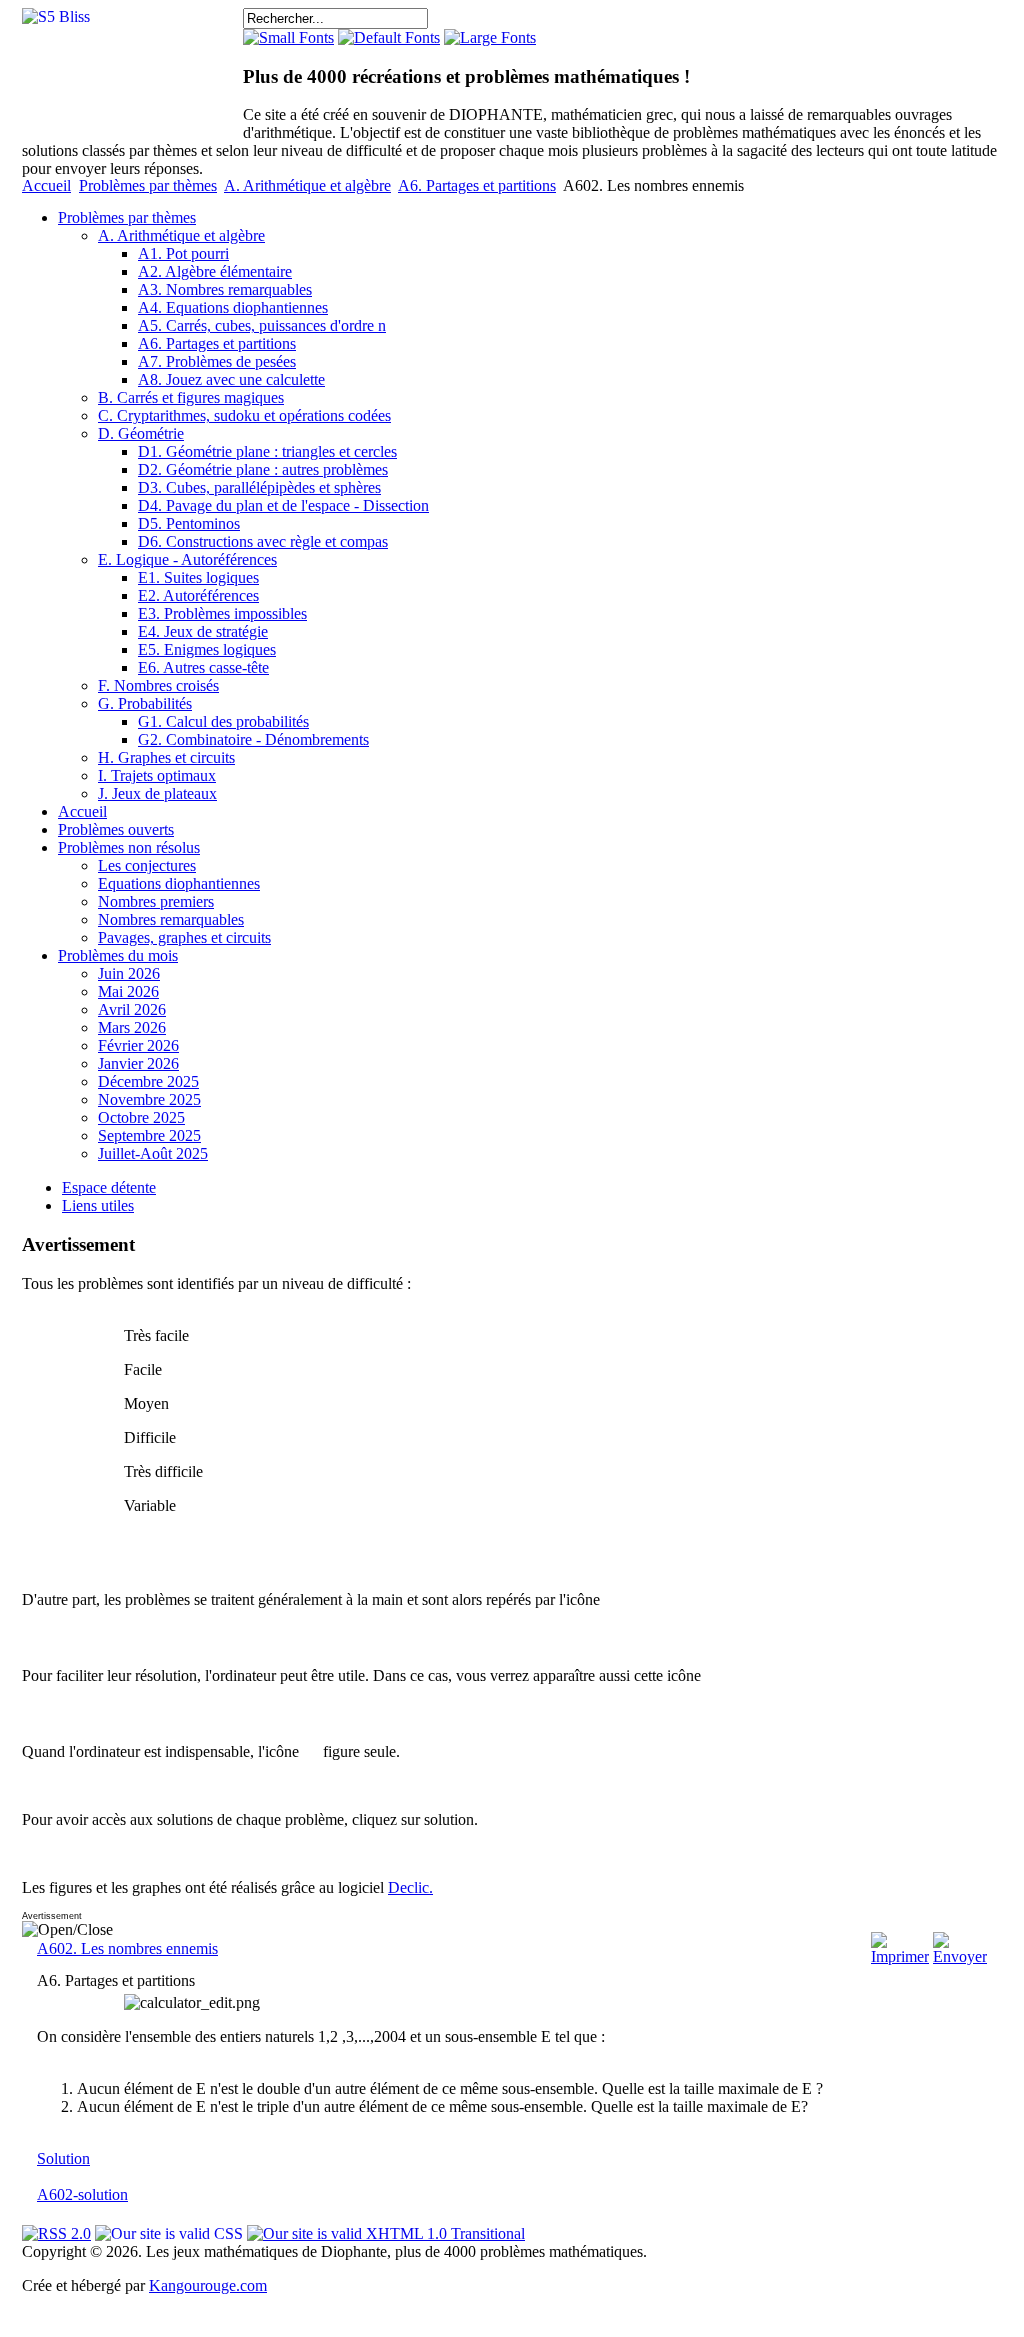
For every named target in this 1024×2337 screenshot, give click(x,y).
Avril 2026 (132, 1009)
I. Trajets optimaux (157, 775)
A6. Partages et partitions (477, 185)
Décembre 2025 (148, 1081)
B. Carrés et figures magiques (191, 397)
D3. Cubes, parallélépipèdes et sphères (259, 487)
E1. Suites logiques (198, 577)
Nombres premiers (156, 901)
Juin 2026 (129, 973)
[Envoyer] (960, 1956)
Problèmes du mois (118, 955)
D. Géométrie (141, 433)
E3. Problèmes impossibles (222, 613)
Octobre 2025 (141, 1117)
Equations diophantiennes (179, 883)
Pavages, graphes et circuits (184, 937)
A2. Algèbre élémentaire (215, 271)
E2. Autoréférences (198, 595)
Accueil (46, 185)
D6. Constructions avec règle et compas (263, 541)
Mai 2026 (128, 991)
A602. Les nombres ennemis (127, 1948)
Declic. (410, 1887)
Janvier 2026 (138, 1063)
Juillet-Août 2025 (153, 1153)
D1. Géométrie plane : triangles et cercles (267, 451)
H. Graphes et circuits (166, 757)
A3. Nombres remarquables (225, 289)
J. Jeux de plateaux (157, 793)
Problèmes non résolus (129, 847)
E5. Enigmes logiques (207, 649)
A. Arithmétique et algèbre (307, 185)
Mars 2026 (132, 1027)
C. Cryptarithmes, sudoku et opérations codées (244, 415)
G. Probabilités (145, 703)
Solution (63, 2158)
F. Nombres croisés (158, 685)
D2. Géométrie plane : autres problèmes (263, 469)
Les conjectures (147, 865)
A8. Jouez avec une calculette (231, 379)
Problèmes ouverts (116, 829)
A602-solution (82, 2194)
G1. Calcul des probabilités (223, 721)
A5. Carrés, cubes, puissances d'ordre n (262, 325)
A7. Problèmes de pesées (217, 361)
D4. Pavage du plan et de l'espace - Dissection (283, 505)
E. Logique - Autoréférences (187, 559)
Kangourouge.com (208, 2285)
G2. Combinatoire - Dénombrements (253, 739)
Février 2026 (138, 1045)
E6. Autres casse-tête (203, 667)
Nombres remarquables (171, 919)
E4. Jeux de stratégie (203, 631)
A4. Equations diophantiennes (233, 307)
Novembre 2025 (149, 1099)
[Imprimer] (900, 1956)
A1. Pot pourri (183, 253)
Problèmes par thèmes (148, 185)
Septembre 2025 (149, 1135)
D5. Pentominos (189, 523)
